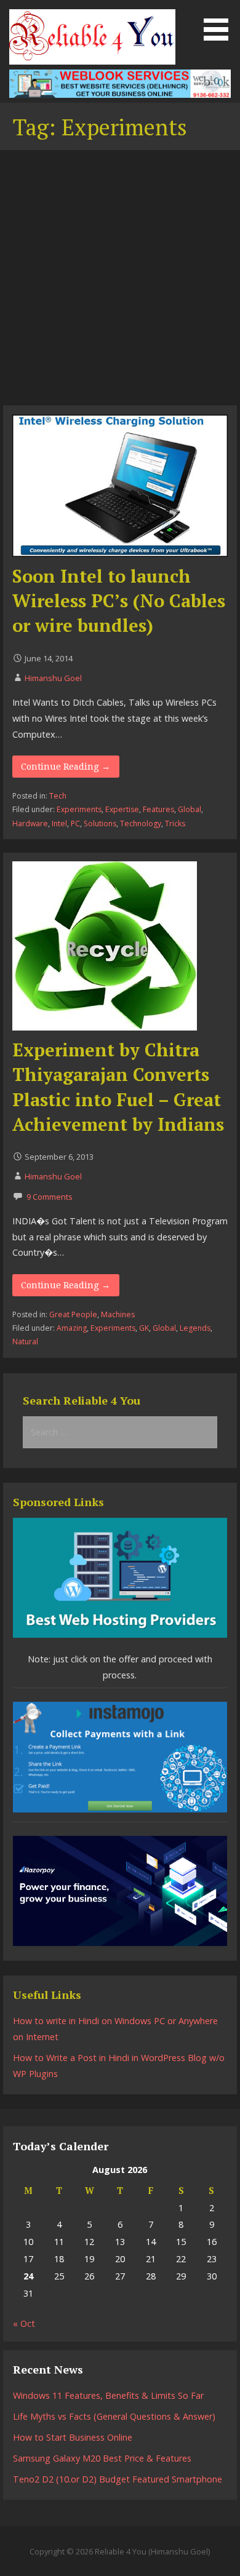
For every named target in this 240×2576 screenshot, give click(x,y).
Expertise (122, 809)
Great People (73, 1314)
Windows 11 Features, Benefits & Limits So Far (108, 2395)
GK (144, 1328)
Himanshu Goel (53, 678)
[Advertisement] (120, 279)
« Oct (24, 2323)
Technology (141, 823)
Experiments (79, 809)
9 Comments (50, 1197)
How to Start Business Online (73, 2437)
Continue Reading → (66, 767)
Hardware (30, 823)
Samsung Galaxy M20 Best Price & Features (102, 2458)
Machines (118, 1314)
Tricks (175, 823)
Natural (25, 1342)
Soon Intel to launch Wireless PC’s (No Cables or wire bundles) (119, 601)
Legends (195, 1328)
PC (75, 823)
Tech (58, 796)
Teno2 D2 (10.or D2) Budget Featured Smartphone (118, 2479)
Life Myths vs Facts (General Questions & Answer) (114, 2416)
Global (190, 809)
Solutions (100, 823)
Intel (59, 823)
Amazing (72, 1328)
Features (158, 809)
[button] (220, 22)
